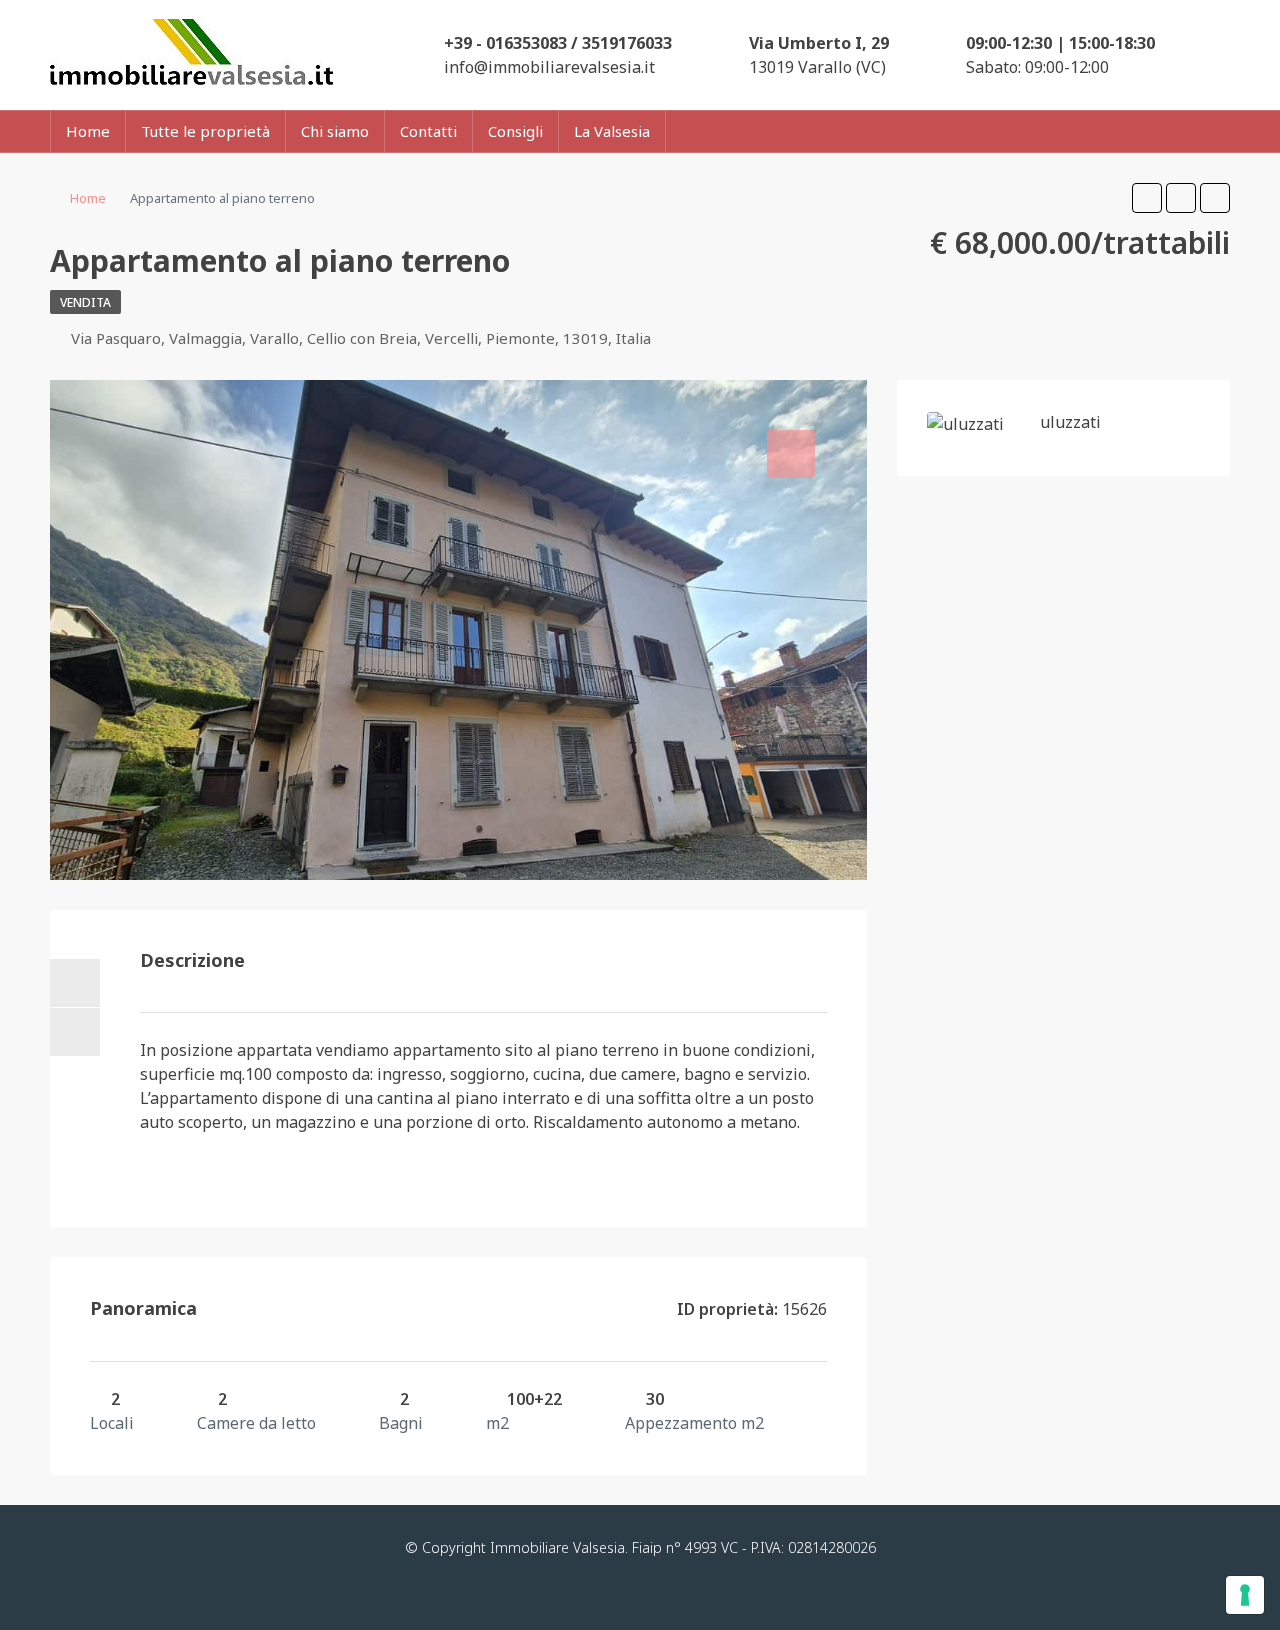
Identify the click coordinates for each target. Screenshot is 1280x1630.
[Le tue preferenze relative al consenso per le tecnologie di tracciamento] (1245, 1595)
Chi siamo (335, 131)
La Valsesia (612, 131)
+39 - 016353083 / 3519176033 (558, 43)
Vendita (85, 302)
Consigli (515, 131)
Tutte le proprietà (205, 131)
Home (88, 131)
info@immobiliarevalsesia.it (549, 67)
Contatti (428, 131)
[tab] (791, 454)
